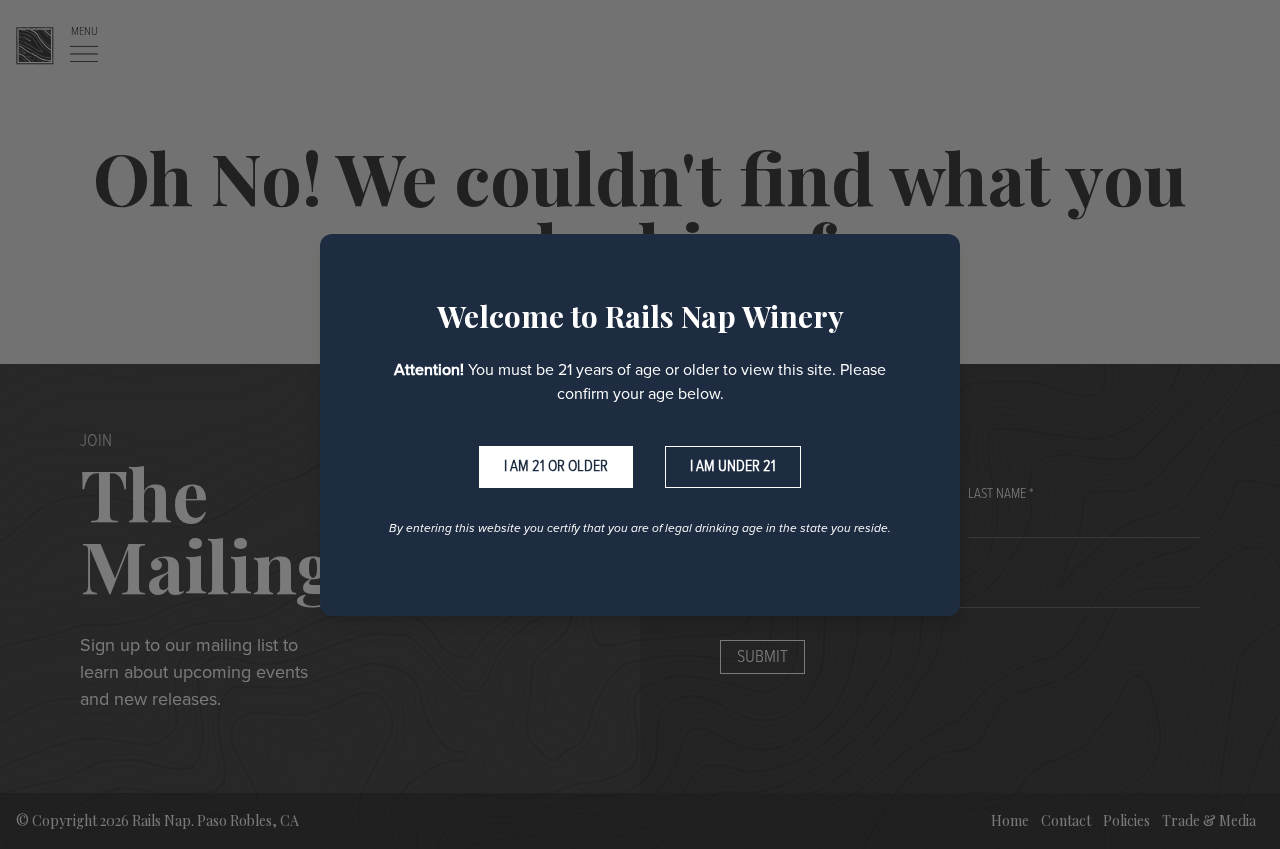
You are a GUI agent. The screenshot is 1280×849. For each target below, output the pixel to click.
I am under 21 (733, 466)
